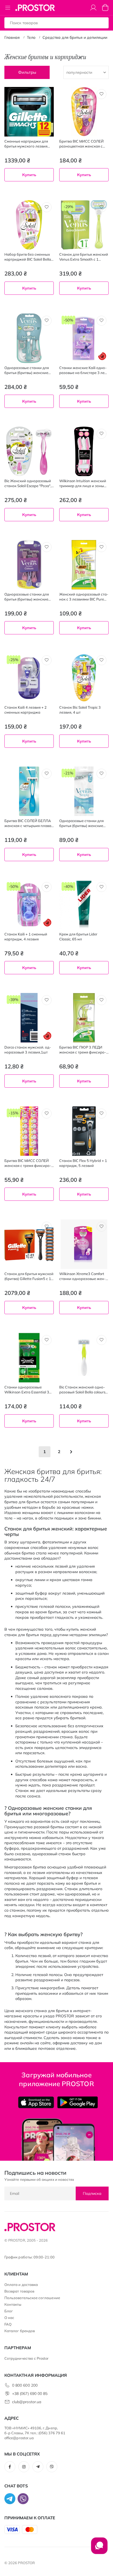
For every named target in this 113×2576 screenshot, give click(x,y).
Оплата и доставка (21, 2285)
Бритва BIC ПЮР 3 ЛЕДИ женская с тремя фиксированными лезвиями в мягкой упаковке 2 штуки (84, 1050)
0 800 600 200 (25, 2385)
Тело (31, 37)
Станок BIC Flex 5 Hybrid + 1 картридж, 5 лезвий (83, 1163)
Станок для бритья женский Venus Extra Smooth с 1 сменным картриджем (84, 257)
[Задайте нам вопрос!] (99, 2548)
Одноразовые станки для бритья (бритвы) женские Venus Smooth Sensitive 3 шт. (29, 370)
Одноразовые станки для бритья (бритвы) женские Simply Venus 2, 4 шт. (81, 823)
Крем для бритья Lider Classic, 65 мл (78, 937)
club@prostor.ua (27, 2402)
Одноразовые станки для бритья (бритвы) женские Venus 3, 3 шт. (27, 597)
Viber (52, 2467)
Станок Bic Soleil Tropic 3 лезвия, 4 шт (80, 710)
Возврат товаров (19, 2291)
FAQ (8, 2324)
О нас (9, 2318)
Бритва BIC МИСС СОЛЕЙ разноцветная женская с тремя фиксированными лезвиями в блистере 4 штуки (81, 144)
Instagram (24, 2467)
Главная (12, 37)
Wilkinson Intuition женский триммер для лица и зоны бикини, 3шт (83, 483)
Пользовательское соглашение (32, 2298)
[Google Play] (77, 2102)
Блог (9, 2311)
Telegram (38, 2467)
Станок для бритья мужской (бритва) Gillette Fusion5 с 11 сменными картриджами (29, 1276)
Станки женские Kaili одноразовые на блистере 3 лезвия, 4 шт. (84, 370)
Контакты (13, 2304)
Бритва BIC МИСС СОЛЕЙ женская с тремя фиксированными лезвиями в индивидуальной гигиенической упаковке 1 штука (28, 1163)
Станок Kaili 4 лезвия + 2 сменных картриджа (26, 710)
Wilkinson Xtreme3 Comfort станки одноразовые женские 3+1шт (82, 1276)
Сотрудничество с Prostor (27, 2358)
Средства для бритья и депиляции (75, 37)
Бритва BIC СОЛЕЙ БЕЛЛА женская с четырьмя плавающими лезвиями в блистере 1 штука (29, 823)
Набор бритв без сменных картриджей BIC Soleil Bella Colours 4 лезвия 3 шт (28, 257)
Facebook (10, 2467)
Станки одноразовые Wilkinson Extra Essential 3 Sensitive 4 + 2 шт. (27, 1390)
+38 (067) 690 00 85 (30, 2394)
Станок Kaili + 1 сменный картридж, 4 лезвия (26, 937)
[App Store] (36, 2102)
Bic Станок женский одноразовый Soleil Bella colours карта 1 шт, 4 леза (82, 1390)
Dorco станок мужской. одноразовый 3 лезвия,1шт (28, 1050)
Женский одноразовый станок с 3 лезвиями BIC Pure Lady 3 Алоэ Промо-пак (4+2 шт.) (84, 597)
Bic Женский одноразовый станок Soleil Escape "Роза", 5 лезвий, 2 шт (28, 483)
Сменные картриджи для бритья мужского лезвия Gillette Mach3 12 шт (26, 144)
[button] (47, 94)
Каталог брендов (20, 2331)
